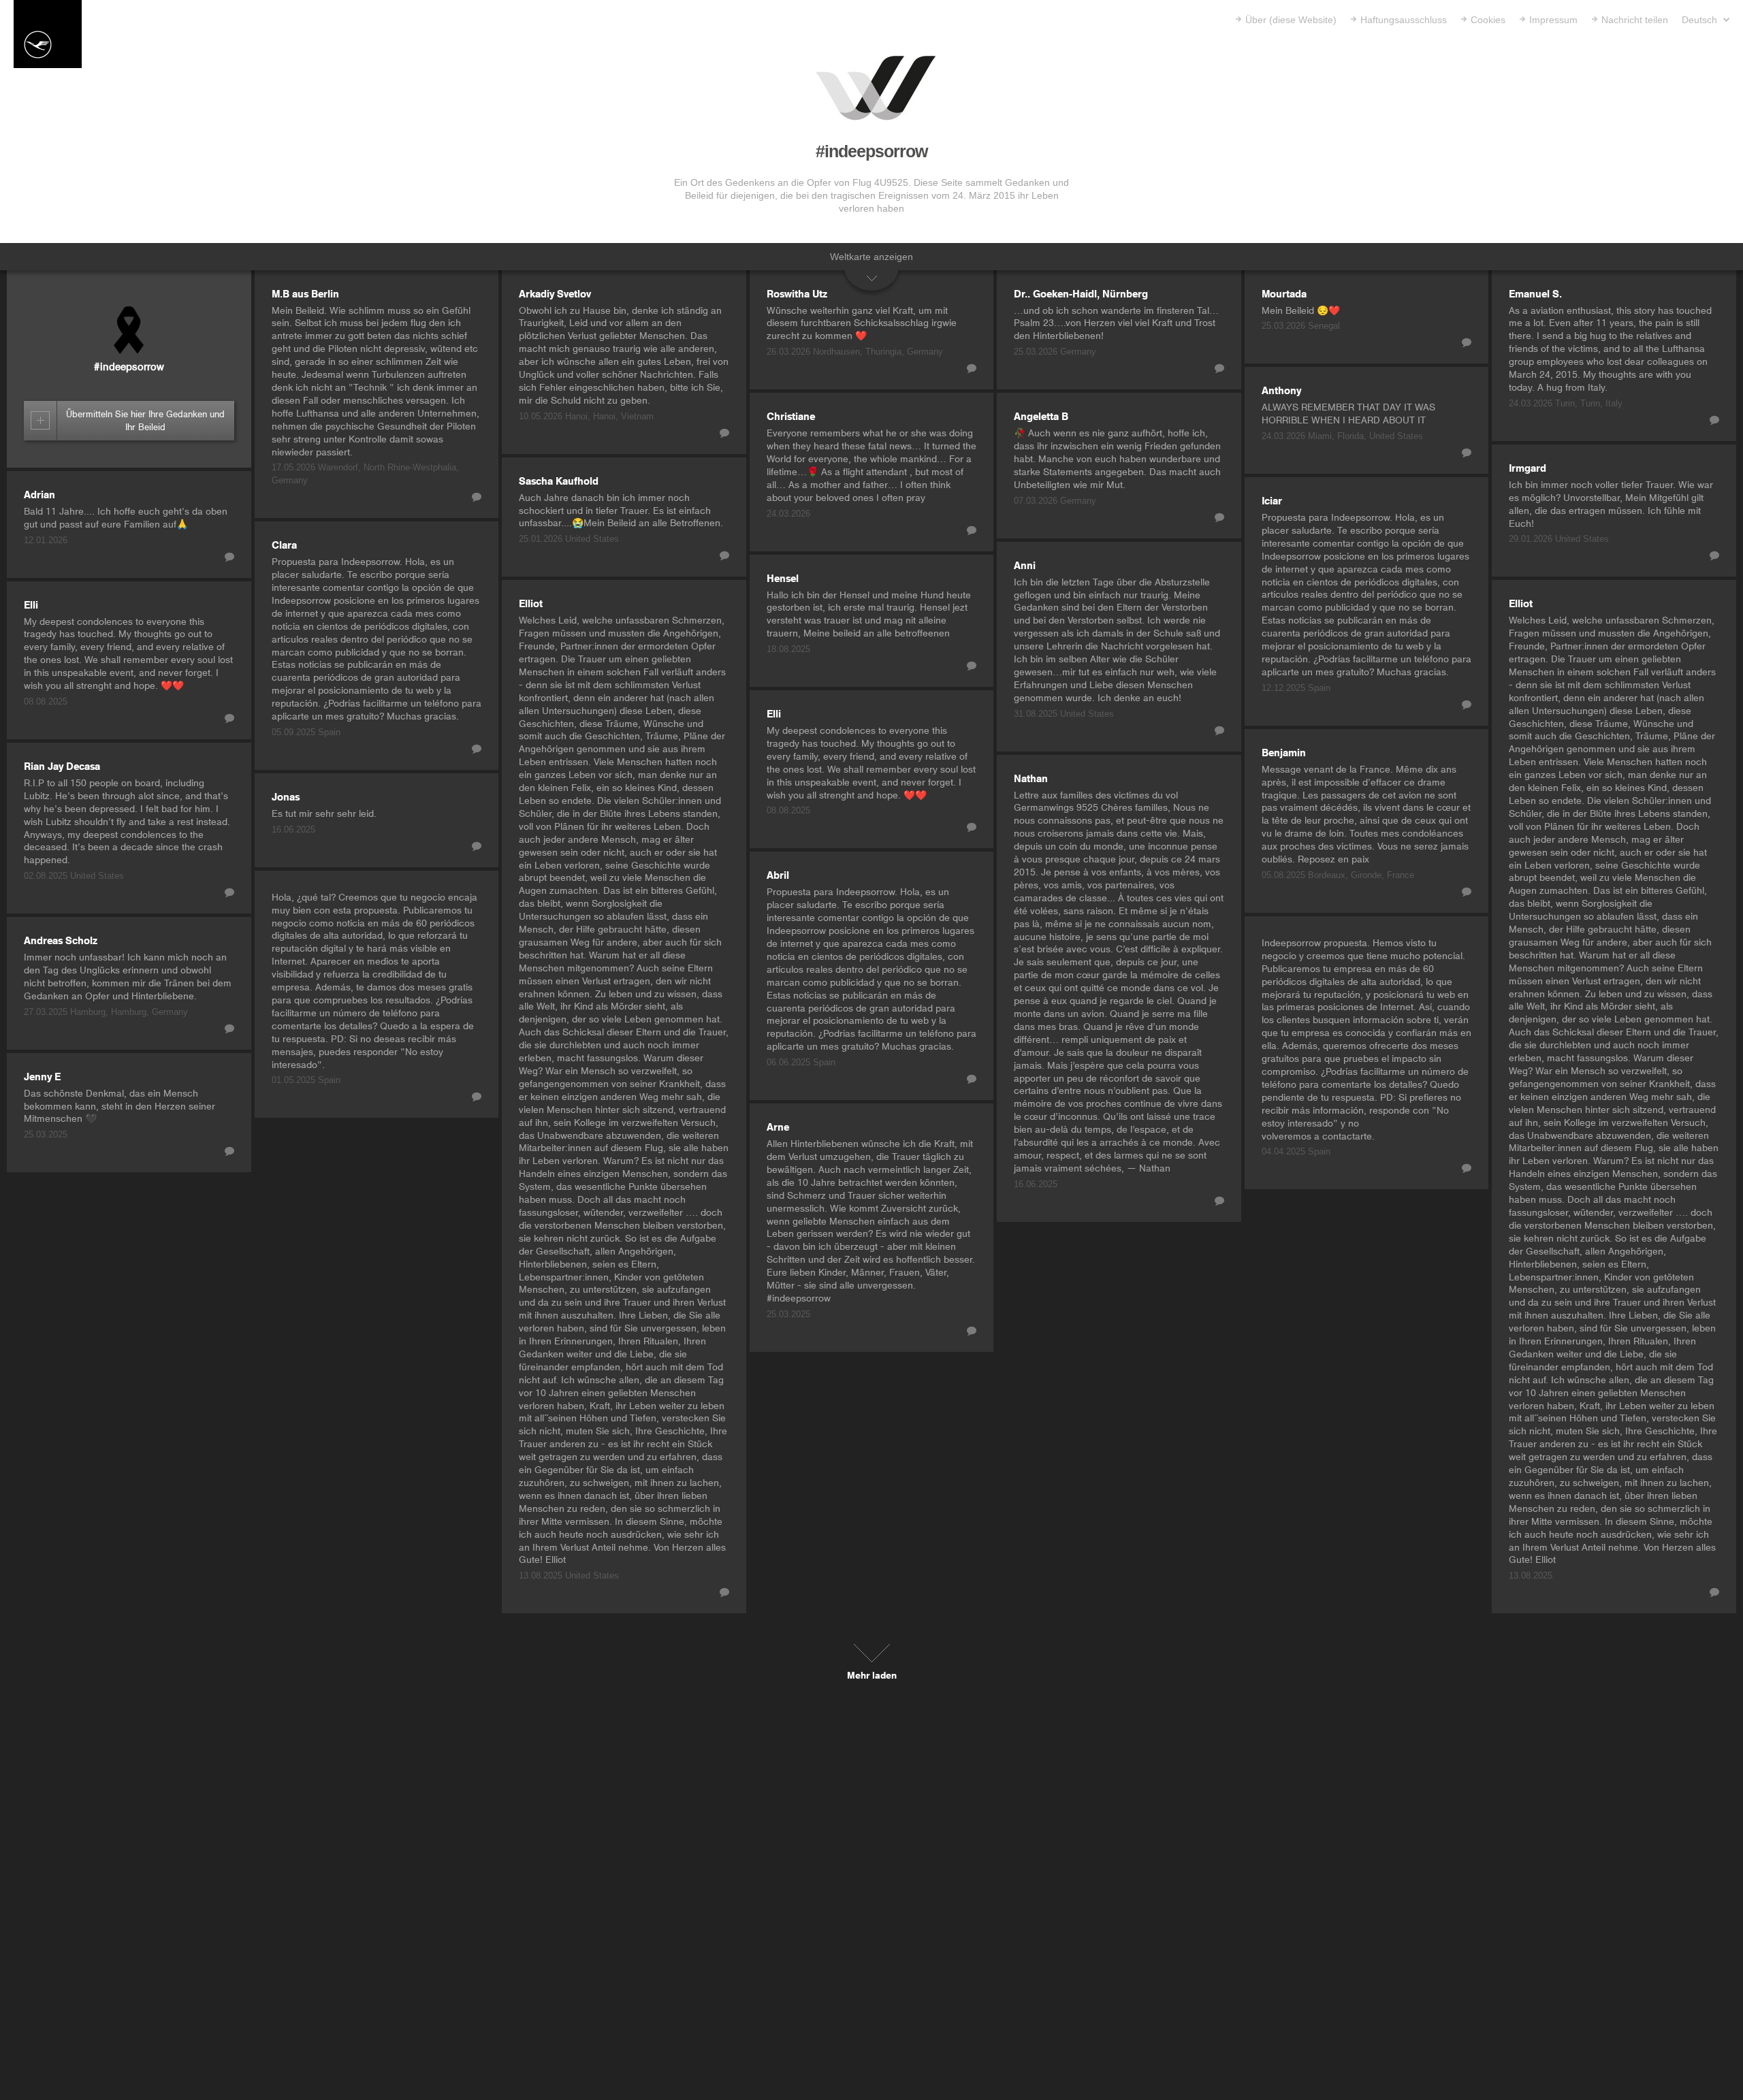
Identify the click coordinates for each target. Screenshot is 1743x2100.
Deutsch (1701, 20)
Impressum (1553, 20)
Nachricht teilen (1635, 20)
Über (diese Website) (1291, 20)
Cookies (1488, 20)
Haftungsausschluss (1404, 20)
